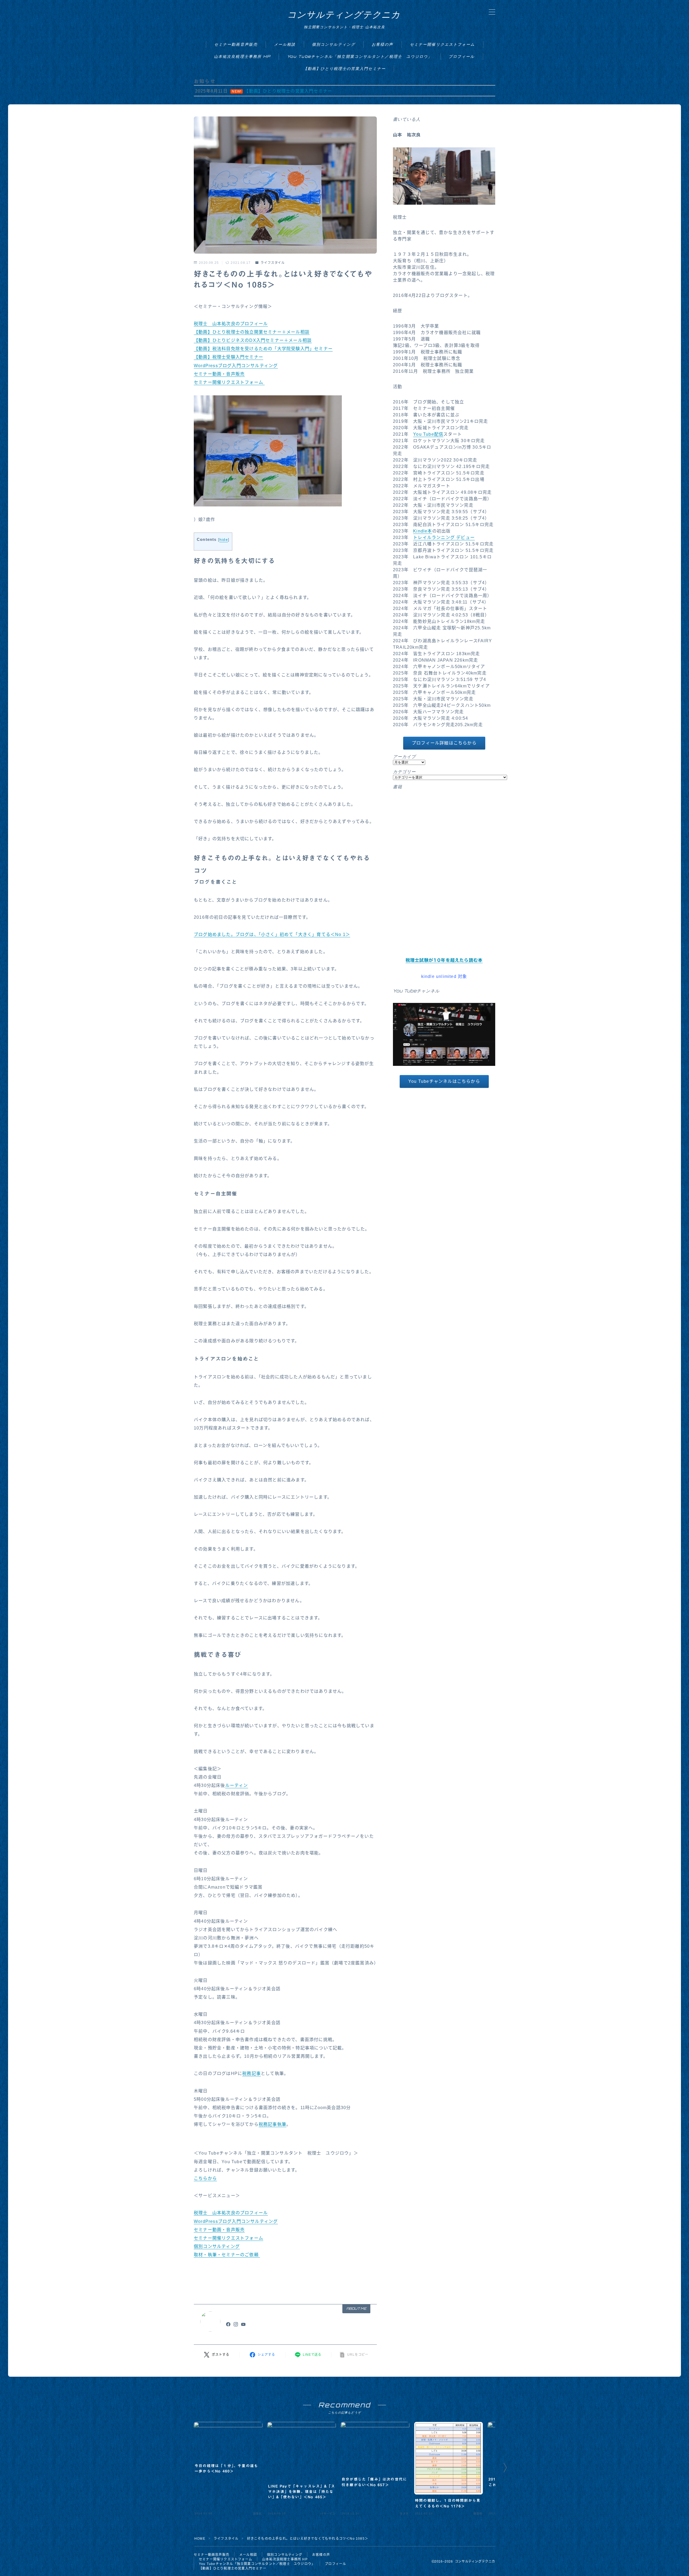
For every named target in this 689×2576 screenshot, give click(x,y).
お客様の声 (383, 44)
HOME (200, 2539)
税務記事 (252, 2073)
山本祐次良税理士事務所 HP (242, 56)
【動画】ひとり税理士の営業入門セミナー (344, 68)
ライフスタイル (273, 263)
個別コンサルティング (334, 44)
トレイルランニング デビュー (444, 537)
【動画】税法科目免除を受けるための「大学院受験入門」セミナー (263, 349)
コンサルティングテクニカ (344, 15)
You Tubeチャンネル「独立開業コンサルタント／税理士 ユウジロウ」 (360, 56)
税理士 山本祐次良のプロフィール (231, 324)
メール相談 (285, 44)
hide (224, 540)
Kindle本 (423, 531)
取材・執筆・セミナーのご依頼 (227, 2255)
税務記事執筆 (273, 2124)
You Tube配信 (428, 434)
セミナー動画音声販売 (236, 44)
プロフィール (462, 56)
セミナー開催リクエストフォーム (442, 44)
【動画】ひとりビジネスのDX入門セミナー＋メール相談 (253, 340)
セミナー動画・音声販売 (219, 374)
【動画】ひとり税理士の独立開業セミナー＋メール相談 (252, 332)
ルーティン (237, 1785)
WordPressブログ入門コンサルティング (236, 366)
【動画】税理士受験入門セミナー (229, 357)
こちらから (205, 2178)
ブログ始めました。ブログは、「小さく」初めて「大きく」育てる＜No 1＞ (272, 934)
